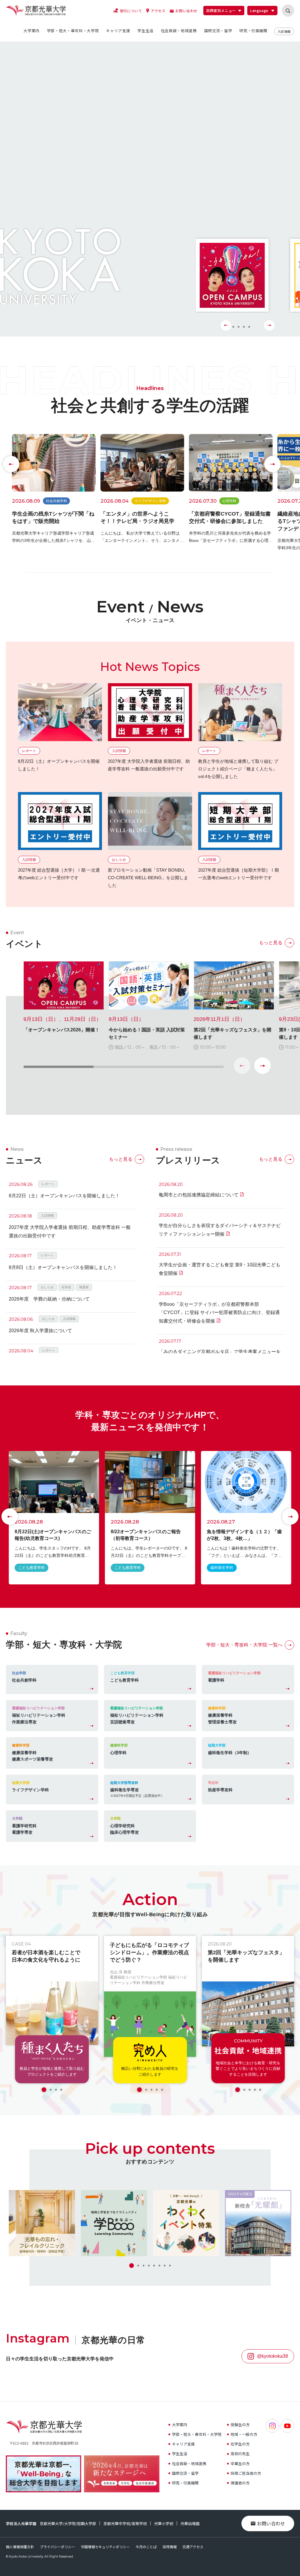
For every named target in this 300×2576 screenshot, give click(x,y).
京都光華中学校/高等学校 (125, 2523)
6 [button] (159, 2266)
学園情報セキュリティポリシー (105, 2547)
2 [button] (236, 325)
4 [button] (250, 325)
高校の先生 (240, 2454)
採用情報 (170, 2547)
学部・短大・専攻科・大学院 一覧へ (244, 1645)
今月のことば (146, 2547)
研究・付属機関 (185, 2483)
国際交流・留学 (185, 2473)
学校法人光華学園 (21, 2523)
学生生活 (180, 2454)
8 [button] (170, 2266)
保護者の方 (240, 2483)
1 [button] (44, 2090)
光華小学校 (164, 2523)
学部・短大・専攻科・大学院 (197, 2434)
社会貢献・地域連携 (189, 2463)
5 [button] (162, 2090)
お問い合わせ (271, 2523)
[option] (138, 173)
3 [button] (243, 325)
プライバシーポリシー (57, 2547)
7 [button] (165, 2266)
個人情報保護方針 (20, 2547)
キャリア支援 (183, 2444)
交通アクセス (193, 2547)
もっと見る (271, 943)
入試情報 (284, 31)
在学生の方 (240, 2444)
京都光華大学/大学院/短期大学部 (68, 2523)
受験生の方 (240, 2425)
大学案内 (180, 2425)
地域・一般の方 (244, 2434)
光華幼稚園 (190, 2523)
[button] (262, 1066)
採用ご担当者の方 (246, 2473)
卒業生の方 (240, 2463)
